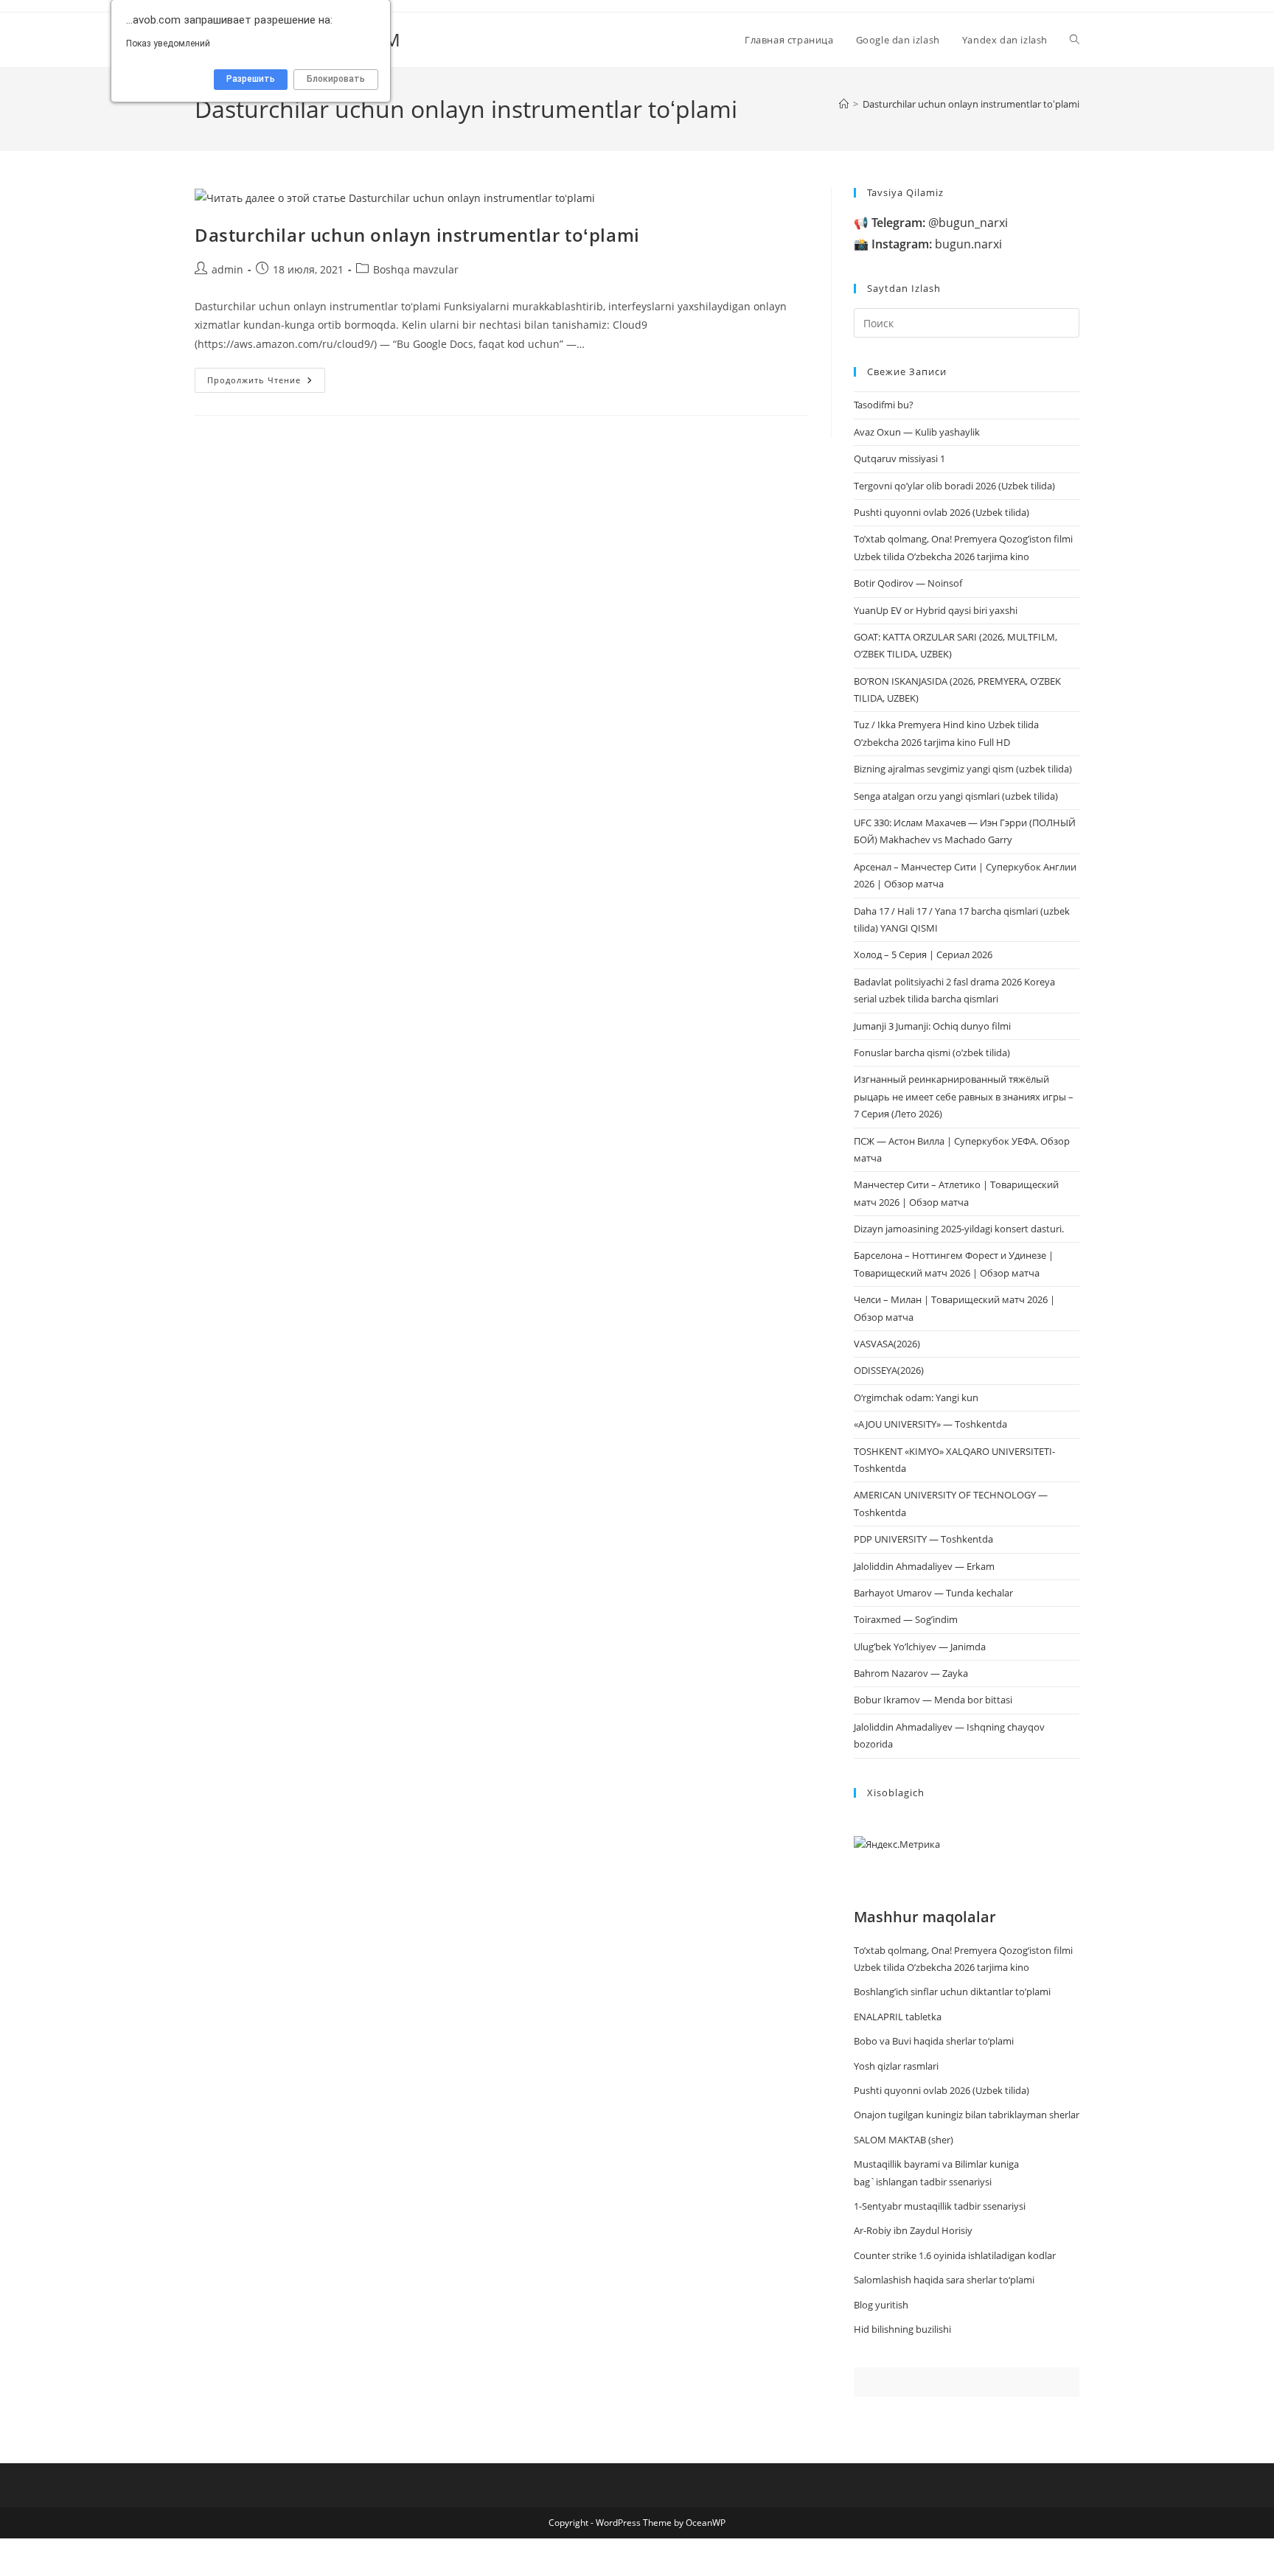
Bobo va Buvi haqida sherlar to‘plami (934, 2041)
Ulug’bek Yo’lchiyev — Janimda (920, 1647)
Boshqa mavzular (416, 269)
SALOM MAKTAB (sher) (904, 2140)
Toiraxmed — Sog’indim (906, 1619)
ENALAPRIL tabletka (898, 2017)
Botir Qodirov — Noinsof (908, 583)
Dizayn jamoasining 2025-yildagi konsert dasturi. (959, 1229)
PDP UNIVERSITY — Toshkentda (923, 1539)
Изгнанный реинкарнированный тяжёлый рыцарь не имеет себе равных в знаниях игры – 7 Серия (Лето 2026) (964, 1096)
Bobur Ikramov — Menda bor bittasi (933, 1700)
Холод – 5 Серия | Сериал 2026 (923, 954)
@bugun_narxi (940, 223)
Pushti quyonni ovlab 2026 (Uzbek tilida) (941, 512)
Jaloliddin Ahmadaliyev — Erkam (924, 1566)
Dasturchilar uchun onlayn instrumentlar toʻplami (971, 104)
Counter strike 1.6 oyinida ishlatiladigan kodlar (955, 2255)
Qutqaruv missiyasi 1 (899, 458)
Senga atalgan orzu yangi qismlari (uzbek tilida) (956, 796)
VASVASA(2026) (887, 1344)
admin (227, 269)
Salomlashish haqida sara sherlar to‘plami (944, 2280)
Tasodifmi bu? (884, 405)
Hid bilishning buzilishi (902, 2329)
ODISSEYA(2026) (889, 1370)
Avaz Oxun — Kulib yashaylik (917, 432)
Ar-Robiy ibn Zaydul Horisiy (913, 2230)
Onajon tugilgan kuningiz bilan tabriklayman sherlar (967, 2115)
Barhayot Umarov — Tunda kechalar (933, 1593)
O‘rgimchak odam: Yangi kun (916, 1397)
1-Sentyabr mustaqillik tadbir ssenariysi (940, 2206)
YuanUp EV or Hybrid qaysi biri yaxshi (936, 610)
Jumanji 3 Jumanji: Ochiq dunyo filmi (932, 1026)
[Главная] (844, 104)
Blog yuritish (881, 2305)
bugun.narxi (937, 244)
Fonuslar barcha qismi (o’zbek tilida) (932, 1053)
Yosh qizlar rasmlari (896, 2066)
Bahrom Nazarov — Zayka (911, 1673)
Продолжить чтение (266, 383)
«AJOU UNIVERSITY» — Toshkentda (930, 1424)
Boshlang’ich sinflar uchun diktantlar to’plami (952, 1992)
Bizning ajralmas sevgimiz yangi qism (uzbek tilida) (963, 769)
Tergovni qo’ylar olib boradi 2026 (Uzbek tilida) (954, 486)
